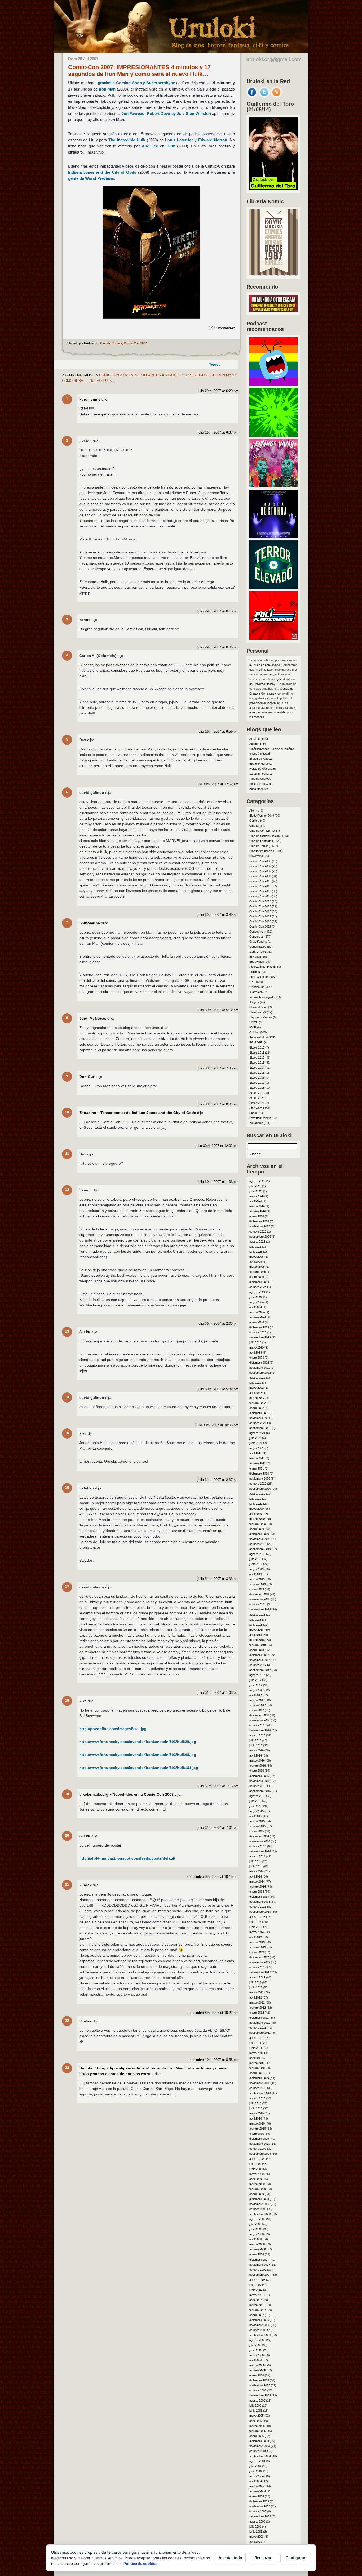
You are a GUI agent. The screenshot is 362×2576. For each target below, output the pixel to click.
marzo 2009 (257, 2184)
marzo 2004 (257, 2486)
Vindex (85, 1885)
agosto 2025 (257, 1242)
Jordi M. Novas (93, 1018)
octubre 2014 (258, 1846)
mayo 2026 (257, 1196)
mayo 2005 (257, 2416)
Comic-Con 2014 (260, 901)
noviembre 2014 (260, 1841)
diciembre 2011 (259, 2018)
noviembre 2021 (260, 1418)
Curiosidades (258, 947)
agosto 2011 (257, 2038)
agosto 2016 (257, 1735)
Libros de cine (258, 1007)
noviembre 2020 (260, 1479)
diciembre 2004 (259, 2441)
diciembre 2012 (259, 1957)
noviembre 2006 (260, 2325)
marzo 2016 (257, 1760)
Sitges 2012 (257, 1058)
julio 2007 (255, 2285)
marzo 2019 (257, 1579)
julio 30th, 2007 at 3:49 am (218, 915)
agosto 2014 (257, 1856)
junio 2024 (256, 1297)
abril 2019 (256, 1574)
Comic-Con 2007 (135, 343)
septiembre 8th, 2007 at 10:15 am (213, 1877)
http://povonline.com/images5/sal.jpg (113, 1729)
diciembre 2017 (259, 1655)
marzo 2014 (257, 1881)
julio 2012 (255, 1982)
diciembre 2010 (259, 2078)
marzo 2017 (257, 1700)
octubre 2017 (258, 1665)
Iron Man (107, 89)
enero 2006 (257, 2375)
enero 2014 (257, 1892)
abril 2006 (256, 2360)
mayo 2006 (257, 2355)
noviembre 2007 (260, 2265)
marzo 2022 (257, 1398)
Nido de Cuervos (260, 779)
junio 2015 (256, 1806)
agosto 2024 (257, 1292)
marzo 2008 (257, 2244)
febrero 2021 (258, 1463)
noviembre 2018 (260, 1599)
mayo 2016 (257, 1750)
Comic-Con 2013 (260, 896)
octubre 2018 (258, 1604)
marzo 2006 (257, 2365)
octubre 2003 (258, 2511)
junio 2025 (256, 1252)
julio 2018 (255, 1620)
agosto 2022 (257, 1378)
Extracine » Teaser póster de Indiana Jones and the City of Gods (138, 1113)
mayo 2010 (257, 2113)
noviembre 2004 (260, 2446)
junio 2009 (256, 2169)
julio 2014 (255, 1861)
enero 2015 (257, 1831)
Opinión (254, 1032)
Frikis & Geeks (259, 977)
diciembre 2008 (259, 2199)
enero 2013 (257, 1952)
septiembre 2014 (260, 1851)
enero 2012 (257, 2013)
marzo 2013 (257, 1942)
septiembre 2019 (260, 1549)
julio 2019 (255, 1559)
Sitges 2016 (257, 1078)
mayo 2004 (257, 2476)
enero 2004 (257, 2496)
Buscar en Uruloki (269, 1135)
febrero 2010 (258, 2129)
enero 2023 (257, 1358)
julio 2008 (255, 2224)
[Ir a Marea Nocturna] (273, 537)
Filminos (255, 972)
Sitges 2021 (257, 1103)
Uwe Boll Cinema (260, 1118)
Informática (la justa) (262, 997)
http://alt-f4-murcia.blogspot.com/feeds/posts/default (127, 1858)
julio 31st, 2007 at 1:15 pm (218, 1786)
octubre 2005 (258, 2390)
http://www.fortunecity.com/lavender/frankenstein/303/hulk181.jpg (139, 1768)
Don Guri (87, 1077)
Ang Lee (150, 146)
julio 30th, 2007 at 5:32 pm (218, 1389)
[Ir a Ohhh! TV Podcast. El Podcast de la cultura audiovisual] (273, 384)
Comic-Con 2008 (260, 871)
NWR (253, 1027)
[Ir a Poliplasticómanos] (273, 638)
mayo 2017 (257, 1690)
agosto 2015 (257, 1796)
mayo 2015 (257, 1811)
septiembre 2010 (260, 2093)
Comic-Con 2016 (260, 911)
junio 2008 (256, 2229)
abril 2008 (256, 2239)
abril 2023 (256, 1352)
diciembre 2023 (259, 1327)
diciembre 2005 (259, 2380)
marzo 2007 (257, 2305)
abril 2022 (256, 1393)
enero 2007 (257, 2315)
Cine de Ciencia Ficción (264, 836)
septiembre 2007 (260, 2275)
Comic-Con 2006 (260, 861)
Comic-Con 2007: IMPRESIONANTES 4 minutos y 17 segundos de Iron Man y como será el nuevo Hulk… (139, 71)
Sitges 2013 (257, 1063)
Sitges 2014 (257, 1068)
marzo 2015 (257, 1821)
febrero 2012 (258, 2008)
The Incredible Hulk (127, 140)
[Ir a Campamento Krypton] (273, 435)
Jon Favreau (133, 113)
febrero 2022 (258, 1403)
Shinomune (90, 923)
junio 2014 (256, 1866)
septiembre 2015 (260, 1791)
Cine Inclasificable (261, 851)
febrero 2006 (258, 2370)
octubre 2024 (258, 1287)
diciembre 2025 (259, 1221)
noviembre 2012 (260, 1962)
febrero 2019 (258, 1584)
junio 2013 (256, 1927)
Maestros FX (258, 1012)
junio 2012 (256, 1987)
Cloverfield (256, 856)
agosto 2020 (257, 1494)
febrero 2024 (258, 1317)
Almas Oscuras (259, 739)
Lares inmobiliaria (261, 774)
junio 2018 (256, 1625)
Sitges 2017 (257, 1083)
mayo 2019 (257, 1569)
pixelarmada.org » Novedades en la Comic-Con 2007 (126, 1794)
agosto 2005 (257, 2400)
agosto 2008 (257, 2219)
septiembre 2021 (260, 1428)
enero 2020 (257, 1529)
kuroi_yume (90, 399)
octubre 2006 (258, 2330)
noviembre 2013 (260, 1902)
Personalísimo (259, 1037)
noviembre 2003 (260, 2506)
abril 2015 (256, 1816)
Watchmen (256, 1123)
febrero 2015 (258, 1826)
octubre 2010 (258, 2088)
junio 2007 (256, 2290)
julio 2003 (255, 2526)
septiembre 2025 (260, 1237)
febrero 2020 (258, 1524)
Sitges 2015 (257, 1073)
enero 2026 (257, 1216)
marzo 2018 (257, 1640)
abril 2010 (256, 2118)
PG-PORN (256, 1042)
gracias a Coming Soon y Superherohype (136, 83)
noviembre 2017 (260, 1660)
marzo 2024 (257, 1312)
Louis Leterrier (179, 140)
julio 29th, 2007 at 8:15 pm (218, 611)
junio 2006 (256, 2350)
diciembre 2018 (259, 1594)
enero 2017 (257, 1710)
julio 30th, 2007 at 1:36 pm (218, 1182)
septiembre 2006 (260, 2335)
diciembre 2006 (259, 2320)
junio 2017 (256, 1685)
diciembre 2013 (259, 1897)
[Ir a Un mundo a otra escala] (273, 311)
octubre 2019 (258, 1544)
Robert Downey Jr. (164, 113)
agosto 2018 (257, 1615)
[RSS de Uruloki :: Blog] (276, 96)
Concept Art (257, 931)
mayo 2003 (257, 2537)
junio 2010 (256, 2108)
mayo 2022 (257, 1388)
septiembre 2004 (260, 2456)
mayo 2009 (257, 2174)
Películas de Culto (261, 784)
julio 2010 (255, 2103)
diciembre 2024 (259, 1282)
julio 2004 (255, 2466)
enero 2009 (257, 2194)
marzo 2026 (257, 1206)
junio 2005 (256, 2411)
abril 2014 (256, 1876)
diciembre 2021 (259, 1413)
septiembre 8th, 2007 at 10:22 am (213, 2013)
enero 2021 (257, 1468)
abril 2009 (256, 2179)
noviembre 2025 (260, 1226)
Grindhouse (257, 987)
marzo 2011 (257, 2063)
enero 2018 (257, 1650)
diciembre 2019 (259, 1534)
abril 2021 (256, 1453)
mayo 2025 (257, 1257)
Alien (252, 810)
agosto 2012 (257, 1977)
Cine (252, 826)
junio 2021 (256, 1443)
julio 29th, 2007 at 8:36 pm (218, 647)
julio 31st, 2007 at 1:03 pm (218, 1693)
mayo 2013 (257, 1932)
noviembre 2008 (260, 2204)
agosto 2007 (257, 2280)
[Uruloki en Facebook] (252, 96)
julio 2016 (255, 1740)
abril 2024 (256, 1307)
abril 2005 (256, 2421)
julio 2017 (255, 1680)
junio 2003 (256, 2532)
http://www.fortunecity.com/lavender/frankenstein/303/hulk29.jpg (138, 1742)
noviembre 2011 (260, 2023)
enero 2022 (257, 1408)
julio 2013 (255, 1922)
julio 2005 (255, 2405)
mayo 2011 (256, 2053)
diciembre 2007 (259, 2260)
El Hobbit (255, 957)
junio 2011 (256, 2048)
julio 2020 (255, 1499)
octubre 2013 (258, 1907)
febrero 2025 (258, 1272)
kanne (85, 620)
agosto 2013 (257, 1917)
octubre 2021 (258, 1423)
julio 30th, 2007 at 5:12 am (218, 1010)
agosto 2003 (257, 2521)
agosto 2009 (257, 2159)
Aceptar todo (230, 2558)
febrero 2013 (258, 1947)
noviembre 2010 (260, 2083)
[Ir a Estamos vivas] (273, 486)
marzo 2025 (257, 1267)
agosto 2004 (257, 2461)
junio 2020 (256, 1504)
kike (83, 1433)
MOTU (254, 1022)
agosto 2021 (257, 1433)
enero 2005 (257, 2436)
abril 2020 (256, 1514)
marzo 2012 (257, 2002)
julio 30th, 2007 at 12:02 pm (217, 1146)
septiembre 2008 (260, 2214)
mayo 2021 (257, 1448)
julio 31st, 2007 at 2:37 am (218, 1480)
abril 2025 (256, 1262)
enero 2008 (257, 2254)
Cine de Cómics (111, 343)
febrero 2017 (258, 1705)
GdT (252, 982)
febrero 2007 (258, 2310)
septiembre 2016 (260, 1730)
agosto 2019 (257, 1554)
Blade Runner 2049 (262, 816)
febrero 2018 (258, 1645)
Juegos (254, 1002)
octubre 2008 (258, 2209)
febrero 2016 (258, 1766)
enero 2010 (257, 2134)
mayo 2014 (257, 1871)
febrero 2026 (258, 1211)
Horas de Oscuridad (262, 769)
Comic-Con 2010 (260, 881)
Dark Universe (259, 952)
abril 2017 (256, 1695)
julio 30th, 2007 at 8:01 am (218, 1104)
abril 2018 (256, 1635)
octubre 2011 (258, 2028)
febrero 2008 (258, 2249)
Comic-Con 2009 (260, 876)
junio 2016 (256, 1745)
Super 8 (254, 1113)
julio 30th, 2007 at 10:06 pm (217, 1425)
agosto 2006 (257, 2340)
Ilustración (256, 992)
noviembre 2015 (260, 1781)
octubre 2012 (258, 1967)
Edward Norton (213, 140)
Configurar (296, 2558)
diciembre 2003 (259, 2501)
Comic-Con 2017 (260, 916)
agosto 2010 (257, 2098)
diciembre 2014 (259, 1836)
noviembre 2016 (260, 1720)
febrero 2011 (257, 2068)
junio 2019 (256, 1564)
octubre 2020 (258, 1484)
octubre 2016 (258, 1725)
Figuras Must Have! (262, 967)
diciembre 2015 (259, 1776)
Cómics (254, 821)
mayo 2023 (257, 1347)
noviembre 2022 (260, 1368)
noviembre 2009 (260, 2144)
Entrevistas (257, 962)
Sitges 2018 (257, 1088)
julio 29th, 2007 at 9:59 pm (218, 732)
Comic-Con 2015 (260, 906)
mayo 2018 (257, 1630)
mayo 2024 (257, 1302)
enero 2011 (257, 2073)
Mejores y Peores (261, 1017)
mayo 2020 (257, 1509)
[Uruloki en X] (264, 96)
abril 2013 (256, 1937)
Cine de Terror (259, 846)
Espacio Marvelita (261, 764)
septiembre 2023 (260, 1337)
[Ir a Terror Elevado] (273, 588)
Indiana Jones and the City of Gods (102, 172)
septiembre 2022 (260, 1373)
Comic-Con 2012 (260, 891)
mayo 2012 (257, 1992)
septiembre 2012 (260, 1972)
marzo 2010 (257, 2123)
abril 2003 (256, 2542)
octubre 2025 (258, 1231)
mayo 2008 (257, 2234)
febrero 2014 (258, 1887)
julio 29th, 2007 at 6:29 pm (218, 391)
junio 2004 (256, 2471)
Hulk (171, 146)
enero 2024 (257, 1322)
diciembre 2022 (259, 1363)
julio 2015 (255, 1801)
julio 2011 (255, 2043)
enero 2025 (257, 1277)
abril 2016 (256, 1755)
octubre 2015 (258, 1786)
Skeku (85, 1332)
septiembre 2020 (260, 1489)
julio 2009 (255, 2164)
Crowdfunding (258, 942)
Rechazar (263, 2558)
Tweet (214, 364)
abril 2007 (256, 2300)
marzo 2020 (257, 1519)
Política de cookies (140, 2563)
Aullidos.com (257, 744)
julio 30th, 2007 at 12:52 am (217, 784)
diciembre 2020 (259, 1473)
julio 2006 (255, 2345)
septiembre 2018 (260, 1609)
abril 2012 (256, 1997)
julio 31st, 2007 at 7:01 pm (218, 1828)
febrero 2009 (258, 2189)
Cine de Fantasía (260, 841)
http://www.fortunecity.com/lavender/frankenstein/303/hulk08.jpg (138, 1755)
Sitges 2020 (257, 1098)
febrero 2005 (258, 2431)
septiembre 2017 (260, 1670)
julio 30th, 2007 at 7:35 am (218, 1068)
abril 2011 (255, 2058)
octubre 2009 (258, 2149)
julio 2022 (255, 1383)
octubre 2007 (258, 2270)
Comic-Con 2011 (260, 886)
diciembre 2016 (259, 1715)
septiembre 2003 (260, 2516)
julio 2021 (255, 1438)
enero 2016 (257, 1771)
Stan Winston (198, 113)
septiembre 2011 (260, 2033)
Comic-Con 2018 (260, 921)
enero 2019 (257, 1589)
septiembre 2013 (260, 1912)
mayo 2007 (257, 2295)
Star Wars (256, 1108)
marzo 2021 (257, 1458)
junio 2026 (256, 1191)
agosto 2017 (257, 1675)
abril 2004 (256, 2481)
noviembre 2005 (260, 2385)
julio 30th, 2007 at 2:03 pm (218, 1324)
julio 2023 (255, 1342)
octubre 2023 (258, 1332)
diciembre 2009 (259, 2139)
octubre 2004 (258, 2451)
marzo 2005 (257, 2426)
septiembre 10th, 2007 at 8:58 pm (213, 2060)
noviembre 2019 (260, 1539)
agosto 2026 (257, 1181)
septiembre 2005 (260, 2395)
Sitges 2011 (257, 1052)
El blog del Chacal (261, 759)
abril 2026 (256, 1201)
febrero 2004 (258, 2491)
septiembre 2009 (260, 2154)
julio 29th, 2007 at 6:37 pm (218, 433)
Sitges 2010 (257, 1047)
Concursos (257, 937)
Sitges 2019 (257, 1093)
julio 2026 (255, 1186)
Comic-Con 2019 (260, 926)
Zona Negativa (259, 789)
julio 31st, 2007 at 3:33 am (218, 1579)
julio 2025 (255, 1247)
